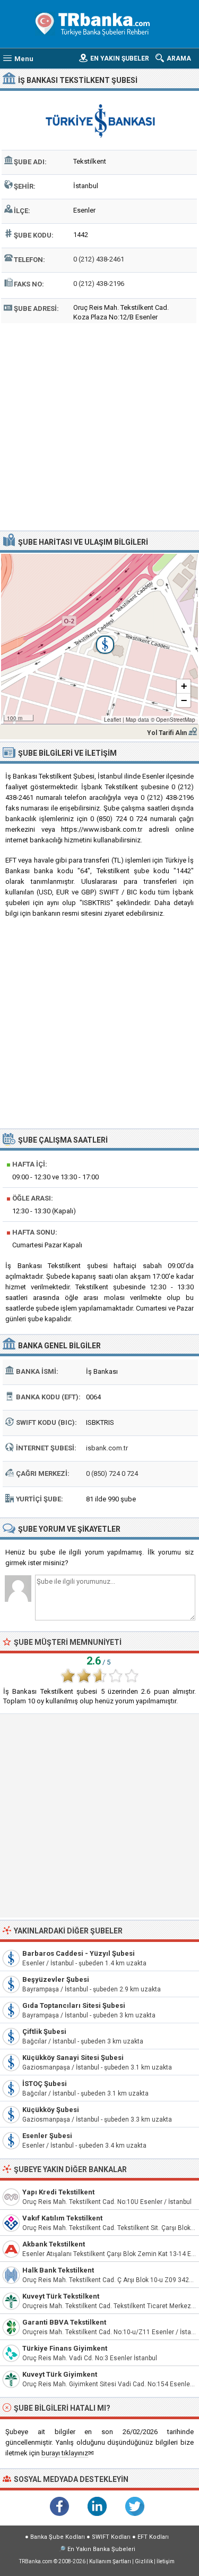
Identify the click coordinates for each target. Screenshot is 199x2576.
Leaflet (113, 720)
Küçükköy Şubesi (51, 2110)
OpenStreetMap (176, 720)
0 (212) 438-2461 (99, 259)
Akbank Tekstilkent (54, 2244)
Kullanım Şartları (110, 2561)
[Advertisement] (99, 425)
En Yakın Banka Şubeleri (101, 2549)
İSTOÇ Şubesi (45, 2084)
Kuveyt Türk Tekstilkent (61, 2296)
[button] (99, 639)
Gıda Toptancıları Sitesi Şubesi (74, 2005)
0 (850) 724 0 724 (112, 1473)
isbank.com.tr (107, 1448)
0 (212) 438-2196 (99, 284)
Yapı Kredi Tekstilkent (58, 2192)
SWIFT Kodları (111, 2537)
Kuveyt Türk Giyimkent (60, 2374)
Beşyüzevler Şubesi (56, 1979)
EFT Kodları (153, 2537)
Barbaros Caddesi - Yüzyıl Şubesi (79, 1953)
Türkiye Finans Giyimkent (65, 2348)
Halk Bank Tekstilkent (58, 2270)
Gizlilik (144, 2561)
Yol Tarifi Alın (167, 733)
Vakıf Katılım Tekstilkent (62, 2218)
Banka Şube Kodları (58, 2537)
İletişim (166, 2561)
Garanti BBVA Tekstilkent (64, 2322)
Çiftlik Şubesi (44, 2032)
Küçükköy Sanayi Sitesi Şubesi (73, 2058)
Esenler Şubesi (47, 2136)
